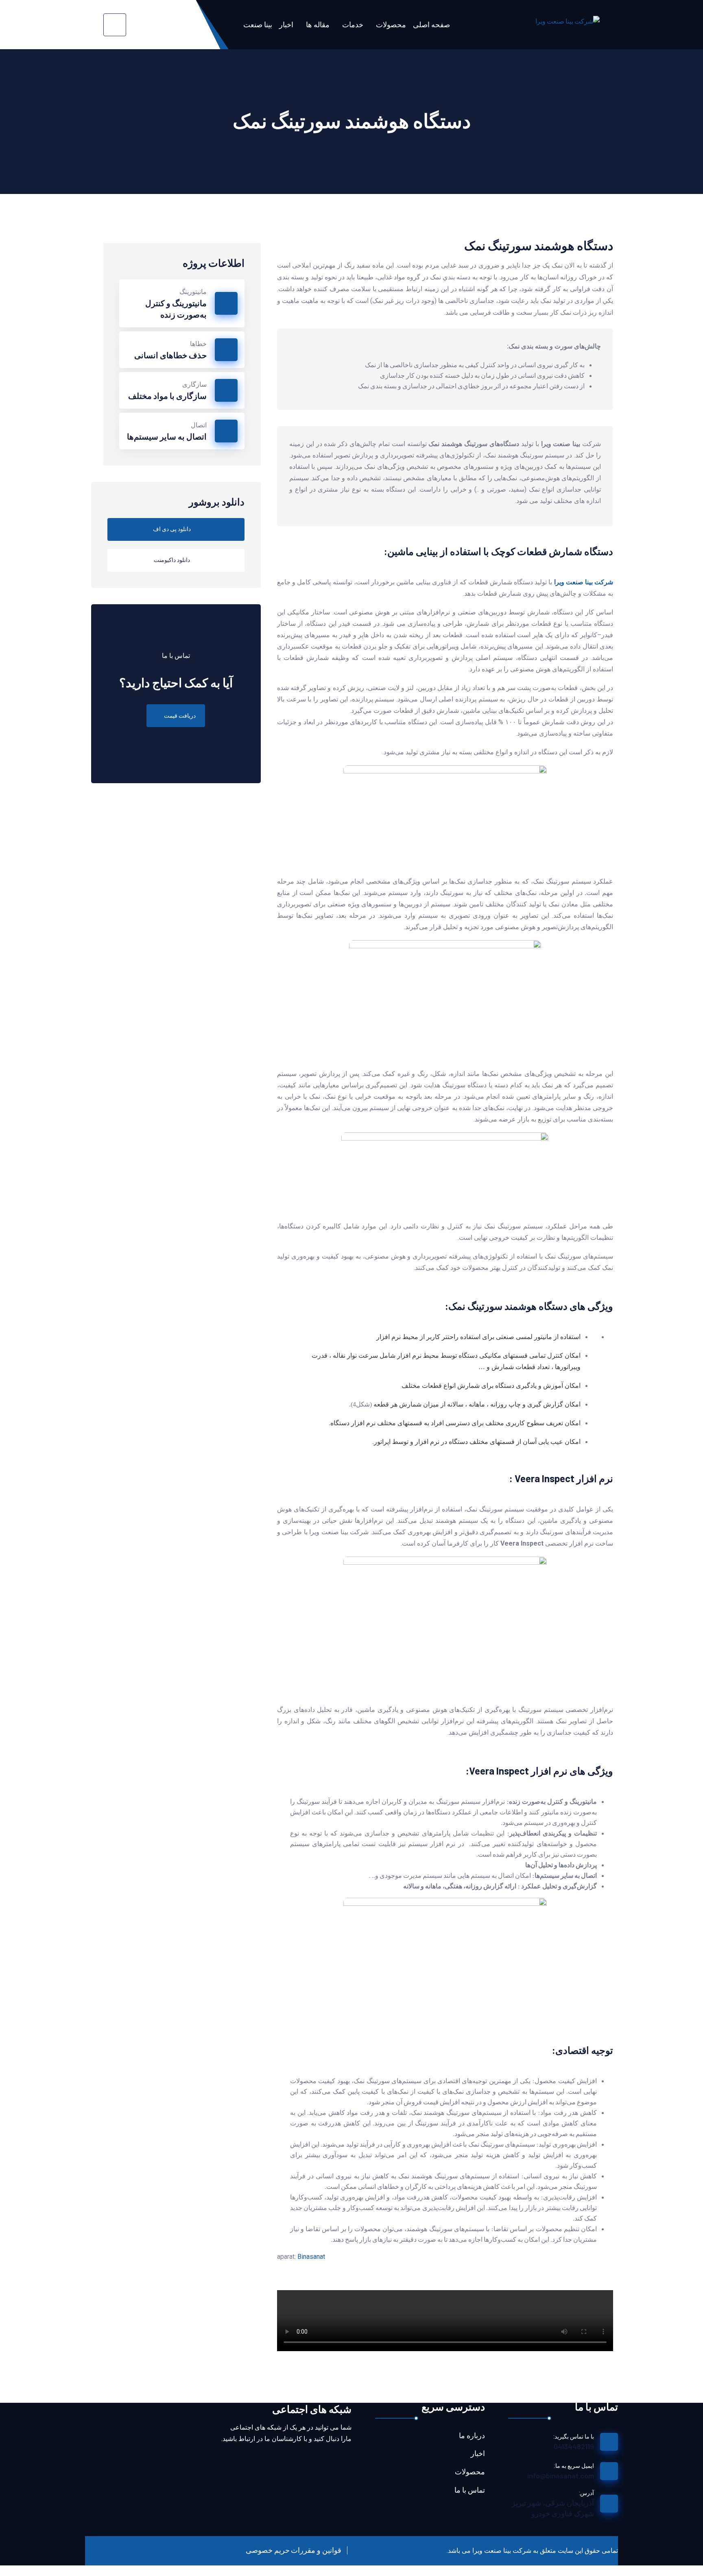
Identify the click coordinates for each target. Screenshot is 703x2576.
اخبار (286, 24)
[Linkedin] (298, 2462)
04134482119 (574, 2446)
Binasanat (311, 2257)
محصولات (391, 24)
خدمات (353, 24)
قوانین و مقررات (316, 2550)
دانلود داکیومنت (172, 560)
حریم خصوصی (268, 2550)
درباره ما (472, 2436)
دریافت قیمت (180, 716)
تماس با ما (470, 2490)
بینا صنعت (258, 24)
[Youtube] (341, 2462)
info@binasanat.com (561, 2476)
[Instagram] (277, 2462)
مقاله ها (318, 24)
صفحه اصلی (431, 24)
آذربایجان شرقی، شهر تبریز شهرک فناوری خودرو (553, 2508)
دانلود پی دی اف (172, 529)
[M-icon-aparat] (320, 2462)
